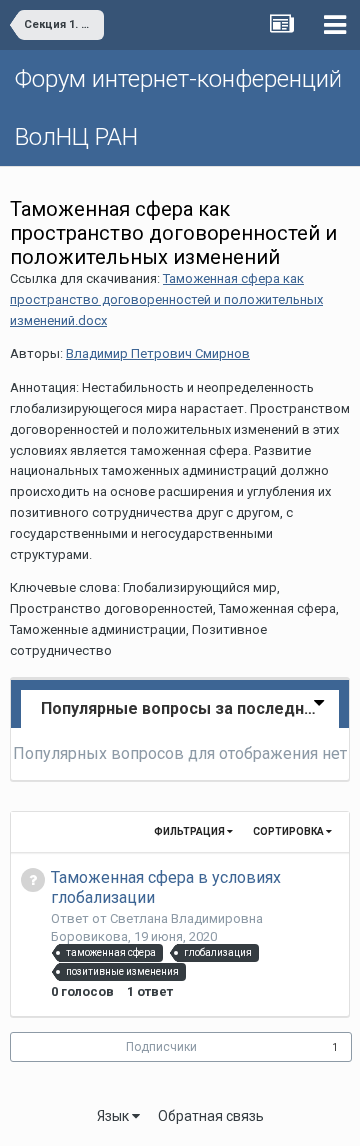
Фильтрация (190, 831)
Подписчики (161, 1047)
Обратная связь (211, 1116)
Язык (114, 1116)
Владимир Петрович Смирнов (158, 353)
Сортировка (289, 831)
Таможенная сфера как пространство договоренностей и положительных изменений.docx (166, 299)
